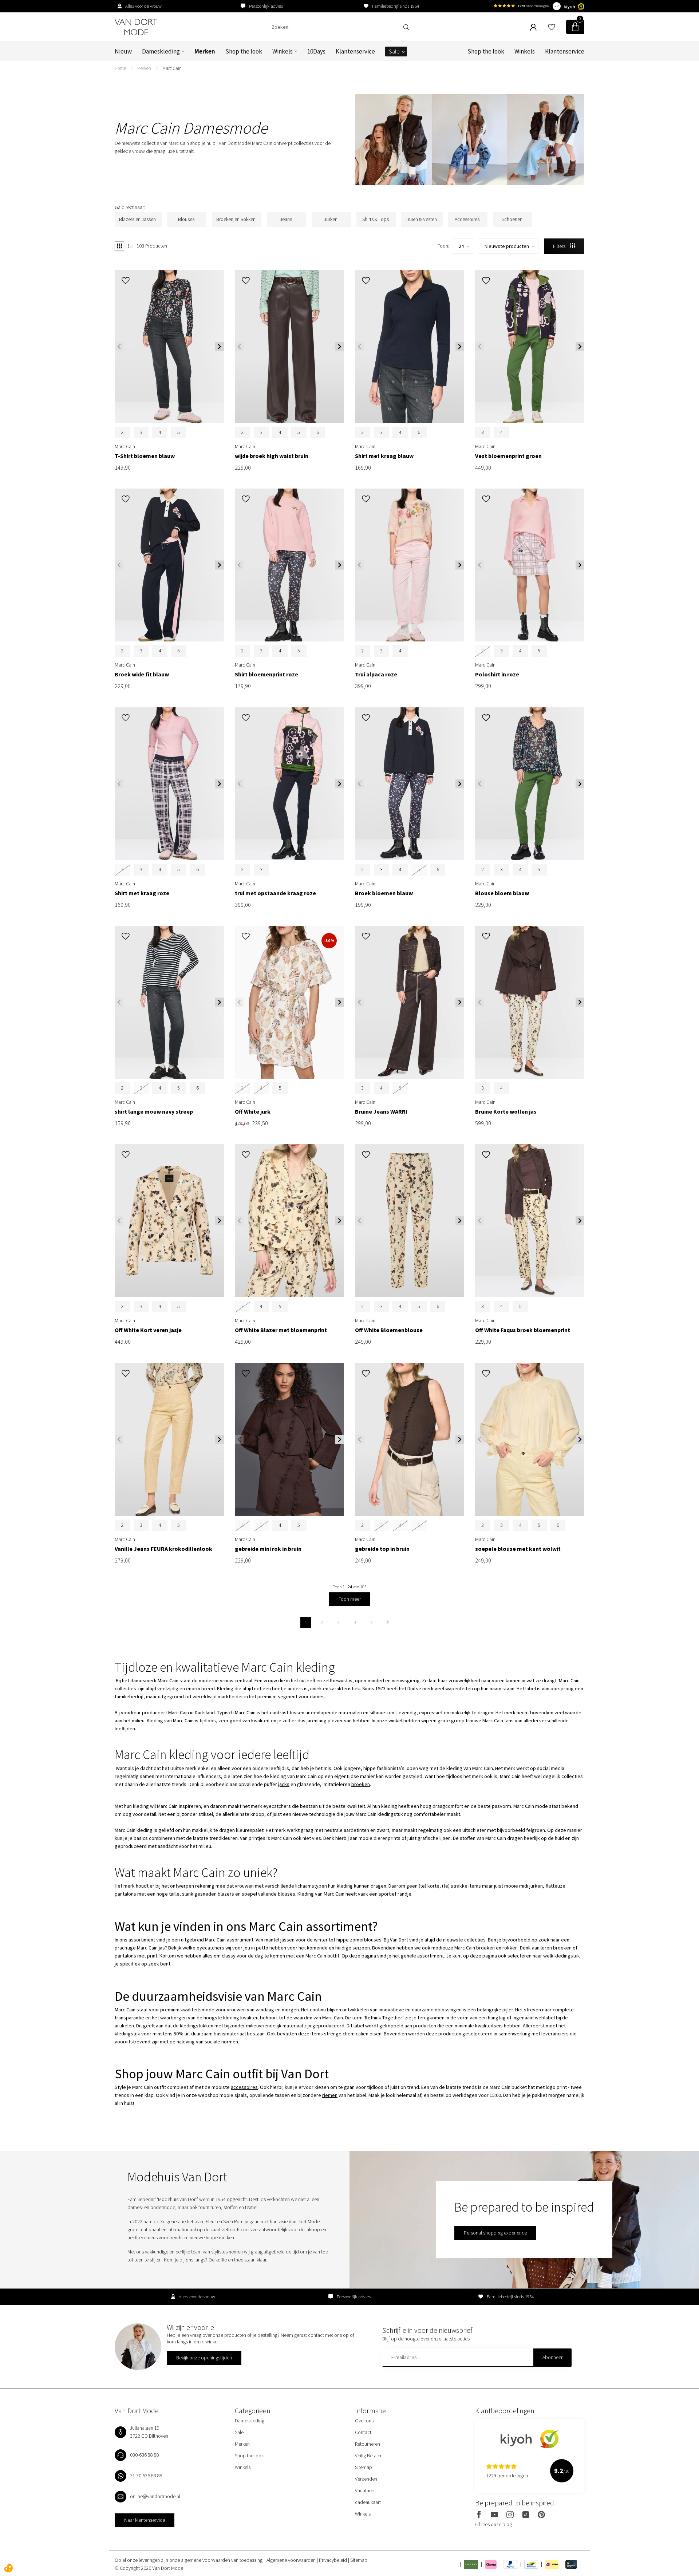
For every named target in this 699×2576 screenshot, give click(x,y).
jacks (284, 1784)
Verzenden (366, 2479)
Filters (560, 246)
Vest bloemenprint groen (508, 456)
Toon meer (350, 1599)
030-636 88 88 (145, 2455)
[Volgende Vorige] (388, 1623)
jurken (536, 1886)
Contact (363, 2432)
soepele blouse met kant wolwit (518, 1549)
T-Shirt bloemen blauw (145, 456)
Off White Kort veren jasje (148, 1330)
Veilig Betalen (369, 2456)
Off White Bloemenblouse (389, 1330)
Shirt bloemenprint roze (266, 674)
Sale (394, 51)
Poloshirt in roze (497, 674)
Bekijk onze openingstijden (204, 2358)
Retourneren (368, 2444)
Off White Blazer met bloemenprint (281, 1330)
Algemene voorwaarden (292, 2560)
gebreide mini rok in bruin (268, 1549)
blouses (287, 1894)
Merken (205, 51)
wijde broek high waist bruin (272, 456)
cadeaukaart (368, 2502)
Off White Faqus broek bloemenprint (523, 1330)
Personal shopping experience (495, 2233)
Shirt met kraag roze (142, 893)
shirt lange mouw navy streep (154, 1112)
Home (120, 68)
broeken (361, 1784)
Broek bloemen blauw (384, 893)
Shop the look (244, 51)
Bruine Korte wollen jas (506, 1112)
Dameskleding (161, 51)
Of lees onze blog (493, 2524)
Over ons (364, 2421)
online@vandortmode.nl (155, 2496)
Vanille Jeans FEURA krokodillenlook (163, 1549)
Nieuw (123, 51)
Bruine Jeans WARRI (381, 1112)
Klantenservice (355, 51)
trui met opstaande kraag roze (275, 893)
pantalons (125, 1894)
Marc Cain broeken (475, 1948)
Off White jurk (253, 1112)
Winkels (283, 51)
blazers (226, 1894)
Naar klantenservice (145, 2520)
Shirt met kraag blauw (384, 456)
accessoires (244, 2087)
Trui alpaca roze (376, 674)
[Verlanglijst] (552, 27)
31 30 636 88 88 (146, 2476)
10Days (316, 51)
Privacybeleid (333, 2560)
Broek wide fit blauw (142, 674)
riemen (330, 2095)
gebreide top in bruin (382, 1549)
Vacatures (365, 2490)
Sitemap (364, 2467)
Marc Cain (172, 68)
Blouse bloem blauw (502, 893)
